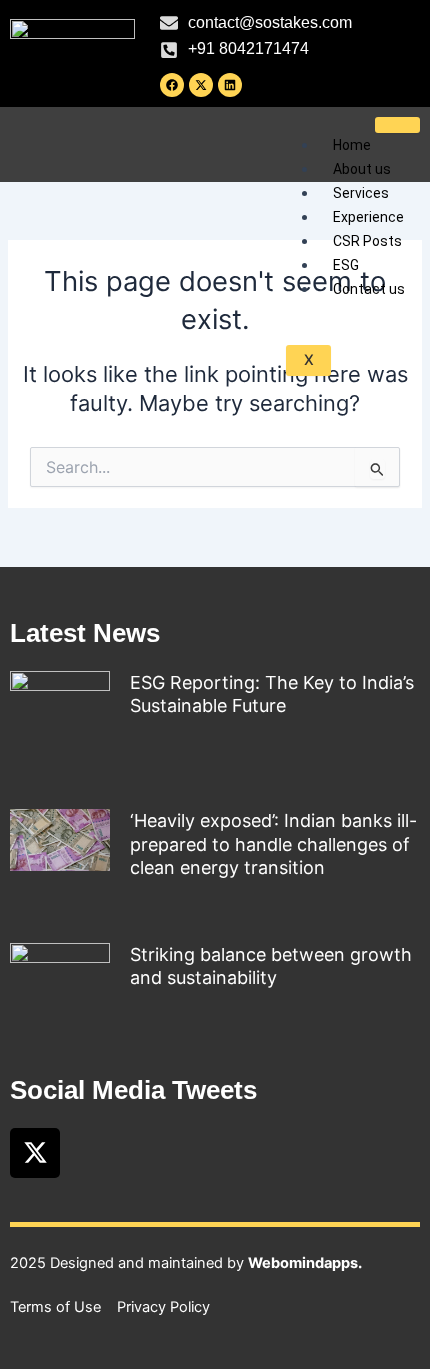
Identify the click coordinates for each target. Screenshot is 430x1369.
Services (361, 193)
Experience (368, 217)
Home (352, 145)
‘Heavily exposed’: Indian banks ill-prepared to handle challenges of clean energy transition (273, 844)
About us (362, 169)
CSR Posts (367, 241)
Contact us (369, 289)
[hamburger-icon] (397, 125)
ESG (346, 265)
